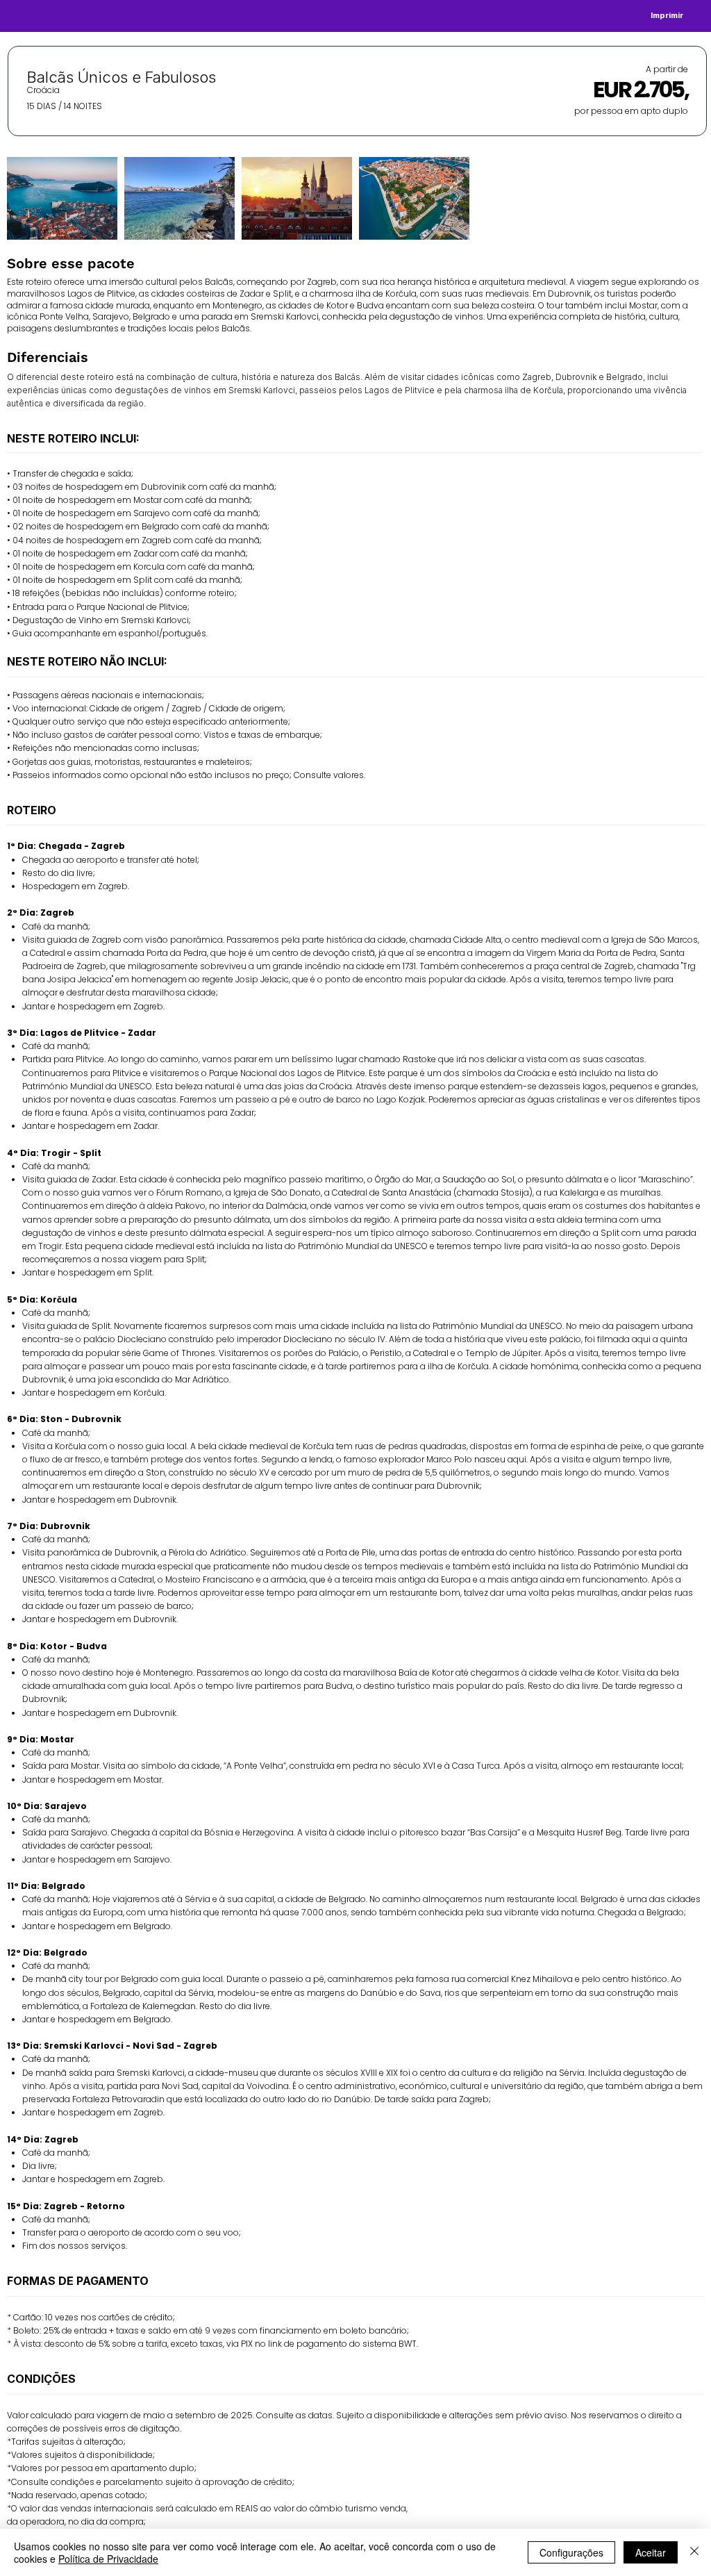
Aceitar (651, 2552)
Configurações (571, 2552)
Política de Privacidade (108, 2559)
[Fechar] (694, 2552)
